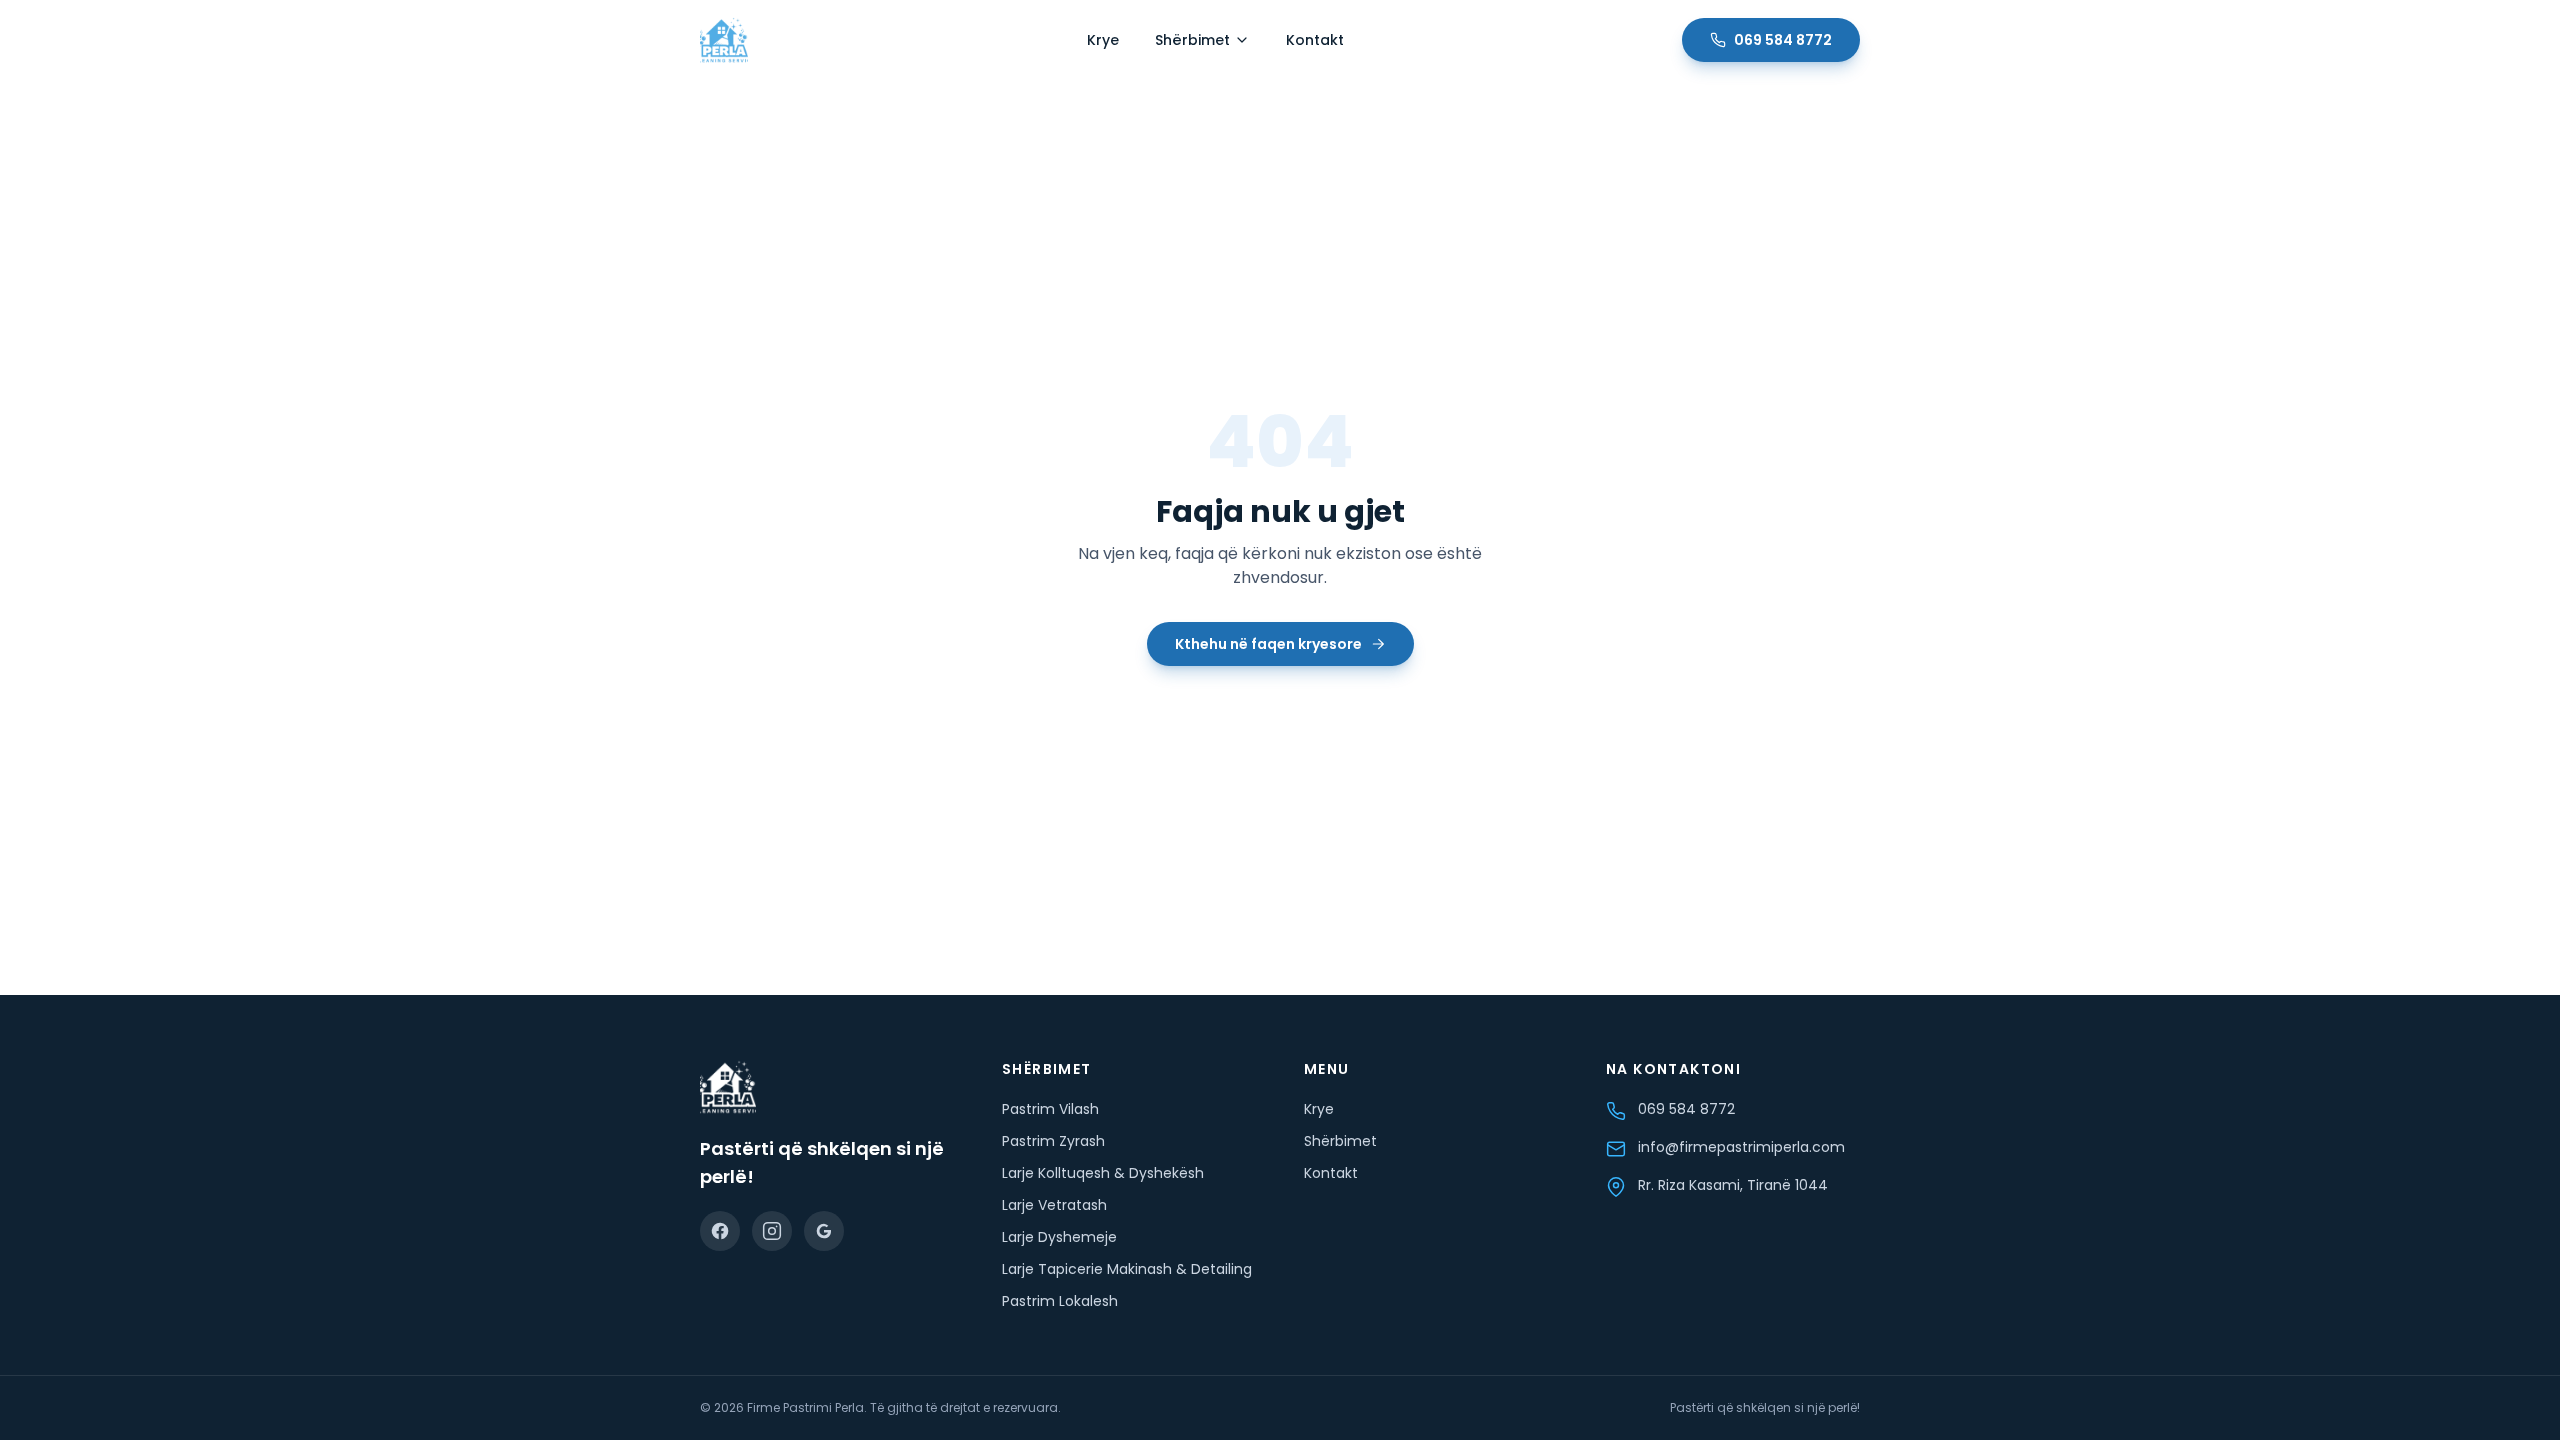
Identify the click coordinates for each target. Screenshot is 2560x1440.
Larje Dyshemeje (1059, 1237)
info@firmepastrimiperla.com (1741, 1147)
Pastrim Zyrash (1053, 1141)
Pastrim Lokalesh (1060, 1301)
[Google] (824, 1231)
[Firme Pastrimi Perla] (724, 40)
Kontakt (1315, 40)
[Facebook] (720, 1231)
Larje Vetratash (1054, 1205)
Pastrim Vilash (1050, 1109)
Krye (1103, 40)
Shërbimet (1192, 40)
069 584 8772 (1783, 40)
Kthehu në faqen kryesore (1268, 644)
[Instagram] (772, 1231)
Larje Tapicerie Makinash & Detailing (1127, 1269)
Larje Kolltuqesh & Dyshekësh (1103, 1173)
